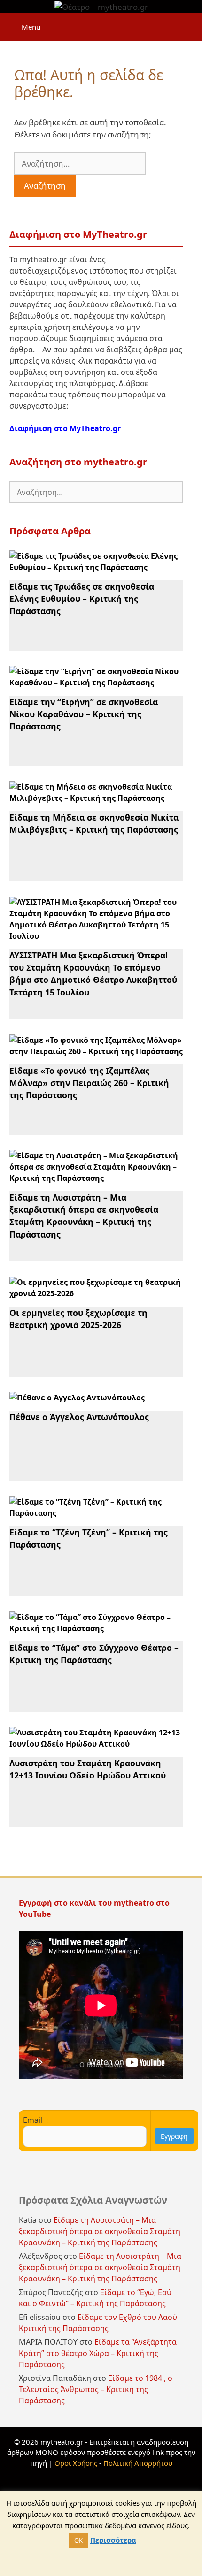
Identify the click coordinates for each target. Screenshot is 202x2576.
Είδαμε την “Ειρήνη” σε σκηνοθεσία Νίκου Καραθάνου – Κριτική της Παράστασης (84, 714)
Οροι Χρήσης (76, 2463)
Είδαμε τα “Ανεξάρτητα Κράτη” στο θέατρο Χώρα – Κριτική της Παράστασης (98, 2353)
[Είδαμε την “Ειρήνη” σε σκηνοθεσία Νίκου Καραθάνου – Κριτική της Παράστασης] (96, 683)
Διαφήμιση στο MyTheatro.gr (65, 428)
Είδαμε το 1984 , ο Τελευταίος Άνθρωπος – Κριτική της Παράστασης (96, 2389)
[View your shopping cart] (190, 22)
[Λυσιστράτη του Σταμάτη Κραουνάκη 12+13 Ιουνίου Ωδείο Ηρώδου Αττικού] (96, 1744)
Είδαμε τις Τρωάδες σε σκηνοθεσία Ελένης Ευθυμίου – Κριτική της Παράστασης (82, 599)
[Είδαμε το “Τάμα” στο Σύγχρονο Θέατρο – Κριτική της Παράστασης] (96, 1628)
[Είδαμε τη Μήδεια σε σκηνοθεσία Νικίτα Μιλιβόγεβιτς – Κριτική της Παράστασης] (96, 798)
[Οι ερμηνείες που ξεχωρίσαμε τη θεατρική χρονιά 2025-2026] (96, 1293)
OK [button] (78, 2540)
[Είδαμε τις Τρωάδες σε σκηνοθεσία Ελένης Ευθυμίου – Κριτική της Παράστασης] (96, 567)
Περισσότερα (113, 2540)
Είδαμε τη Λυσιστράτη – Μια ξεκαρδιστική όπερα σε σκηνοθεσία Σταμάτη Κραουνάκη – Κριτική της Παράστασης (84, 1216)
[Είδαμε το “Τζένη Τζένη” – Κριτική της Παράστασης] (96, 1513)
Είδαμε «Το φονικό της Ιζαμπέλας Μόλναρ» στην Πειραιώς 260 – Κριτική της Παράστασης (89, 1083)
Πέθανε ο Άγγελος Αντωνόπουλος (79, 1417)
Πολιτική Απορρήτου (138, 2463)
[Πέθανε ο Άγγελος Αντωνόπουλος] (77, 1398)
